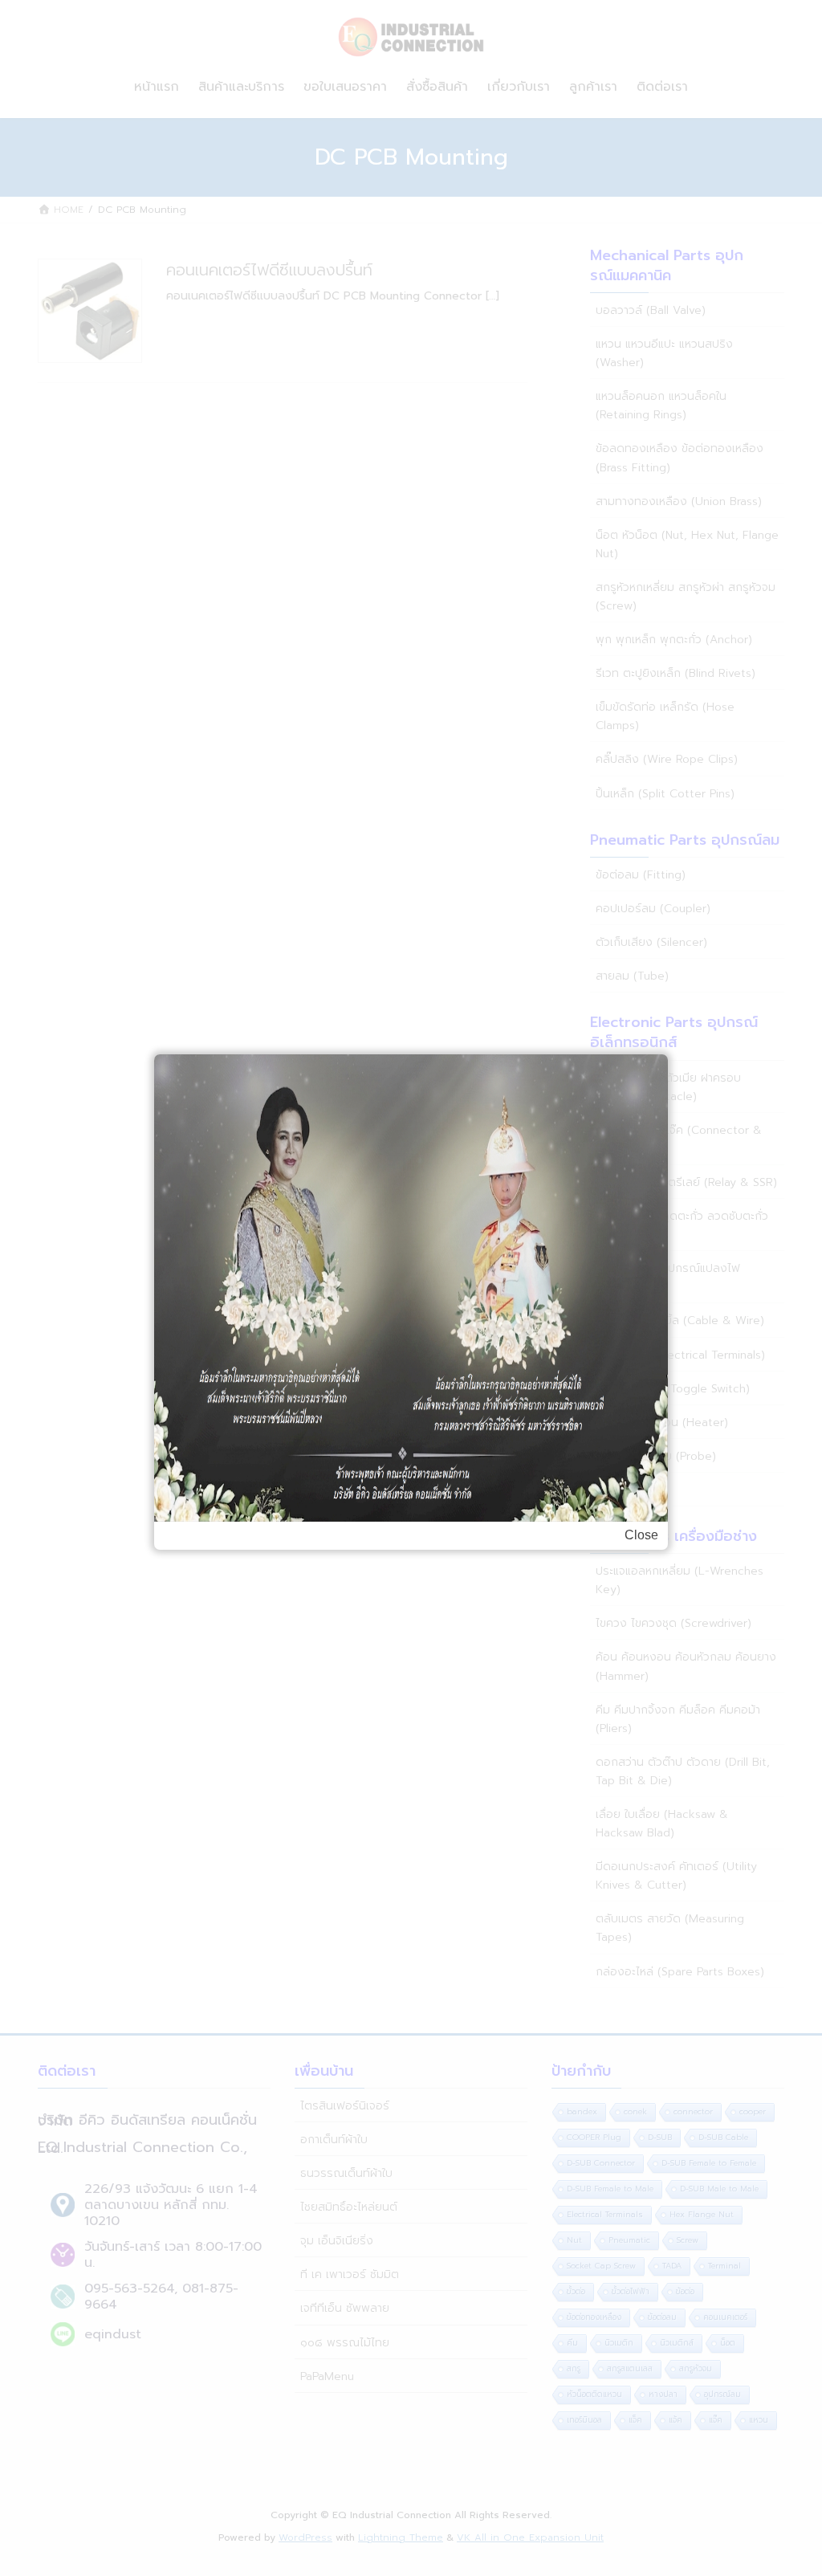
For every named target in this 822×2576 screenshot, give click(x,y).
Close (641, 1535)
